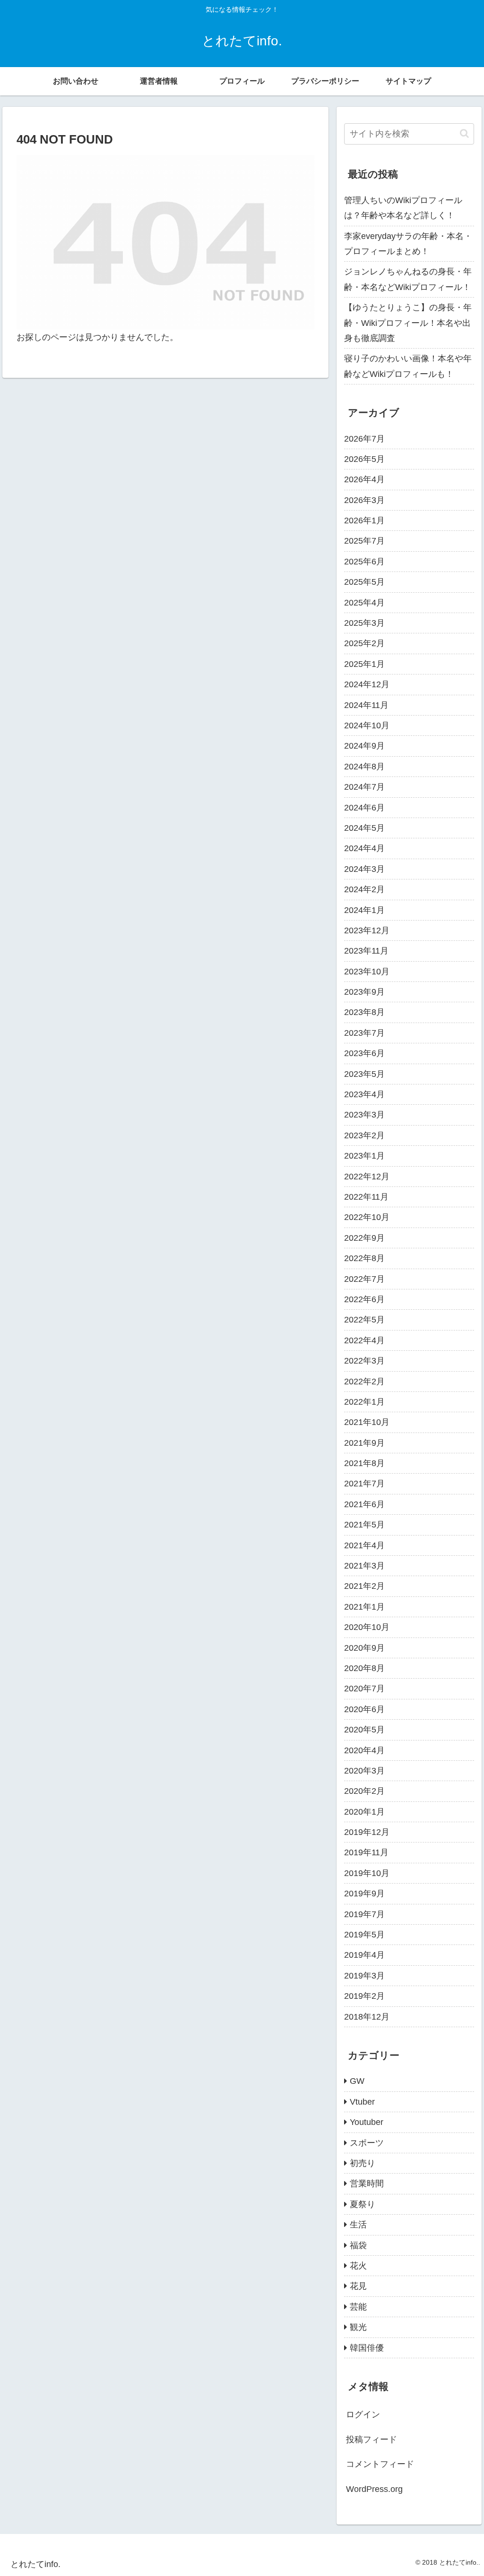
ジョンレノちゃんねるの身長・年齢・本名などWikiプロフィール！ (408, 279)
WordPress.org (374, 2489)
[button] (464, 133)
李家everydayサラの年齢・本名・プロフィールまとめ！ (408, 244)
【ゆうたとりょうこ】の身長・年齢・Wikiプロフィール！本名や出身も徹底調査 (408, 323)
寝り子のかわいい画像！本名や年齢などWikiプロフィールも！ (408, 366)
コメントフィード (380, 2464)
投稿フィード (372, 2440)
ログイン (363, 2414)
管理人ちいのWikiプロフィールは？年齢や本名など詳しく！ (403, 208)
